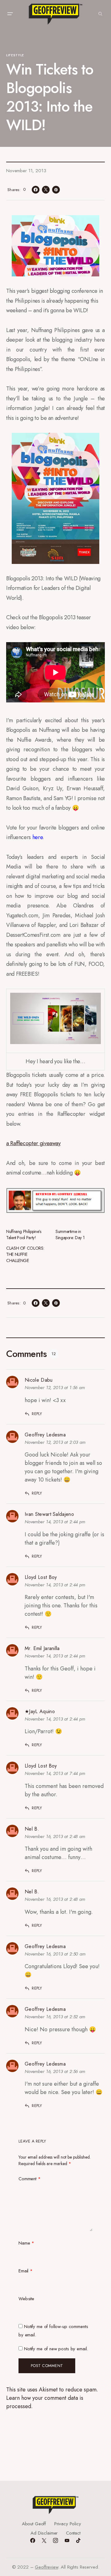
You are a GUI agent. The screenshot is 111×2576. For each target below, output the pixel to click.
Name (26, 2243)
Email (26, 2271)
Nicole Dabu (39, 1380)
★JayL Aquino (40, 1711)
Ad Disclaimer (44, 2533)
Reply (37, 1414)
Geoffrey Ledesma (45, 1435)
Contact (73, 2533)
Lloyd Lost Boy (41, 1577)
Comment (30, 2179)
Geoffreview (46, 2567)
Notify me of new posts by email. (56, 2349)
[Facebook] (33, 2540)
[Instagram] (55, 2540)
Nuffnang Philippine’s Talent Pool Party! (24, 1235)
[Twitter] (44, 2540)
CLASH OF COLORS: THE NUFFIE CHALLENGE (25, 1254)
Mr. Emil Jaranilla (42, 1648)
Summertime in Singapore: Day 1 (70, 1235)
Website (26, 2299)
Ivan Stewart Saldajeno (49, 1514)
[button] (10, 14)
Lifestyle (15, 55)
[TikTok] (78, 2540)
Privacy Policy (68, 2524)
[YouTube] (67, 2540)
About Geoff (34, 2524)
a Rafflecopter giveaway (33, 1143)
